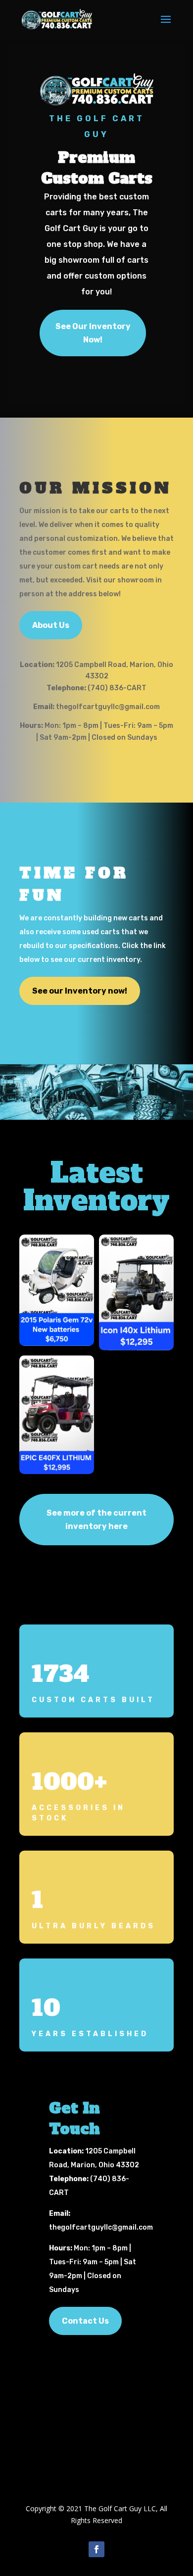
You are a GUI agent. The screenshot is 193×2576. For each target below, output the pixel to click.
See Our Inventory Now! (93, 333)
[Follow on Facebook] (96, 2549)
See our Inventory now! (80, 991)
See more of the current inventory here (96, 1520)
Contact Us (85, 2321)
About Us (51, 625)
